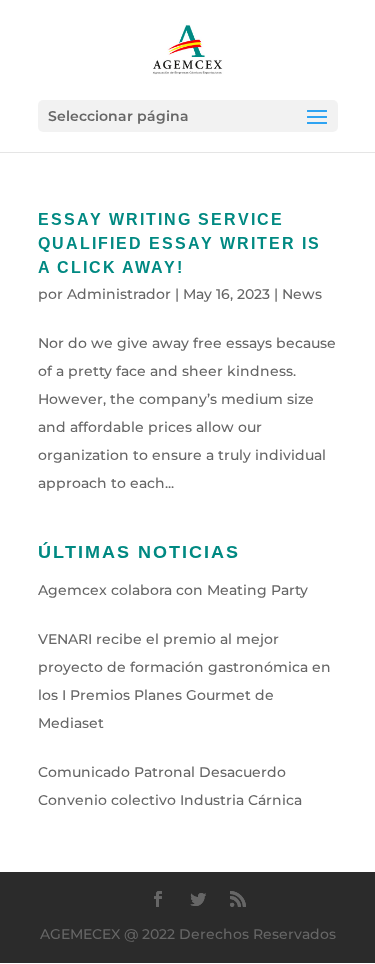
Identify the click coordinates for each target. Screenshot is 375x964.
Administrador (119, 294)
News (302, 294)
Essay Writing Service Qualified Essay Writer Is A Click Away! (179, 243)
